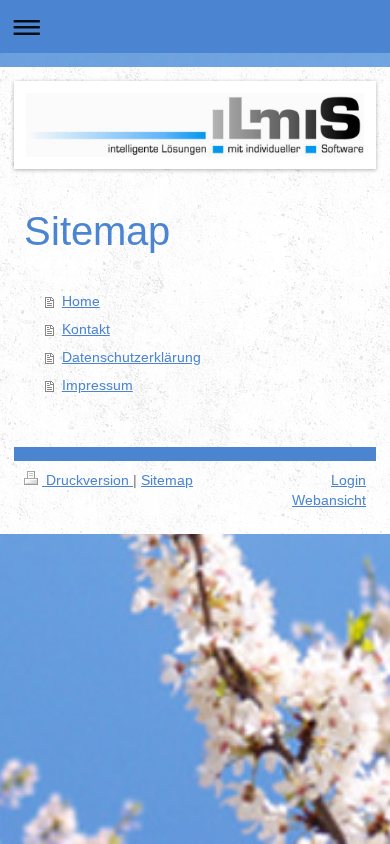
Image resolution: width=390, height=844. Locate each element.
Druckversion (87, 480)
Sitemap (167, 480)
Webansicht (329, 500)
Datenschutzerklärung (131, 357)
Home (81, 301)
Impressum (97, 385)
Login (348, 480)
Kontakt (86, 329)
